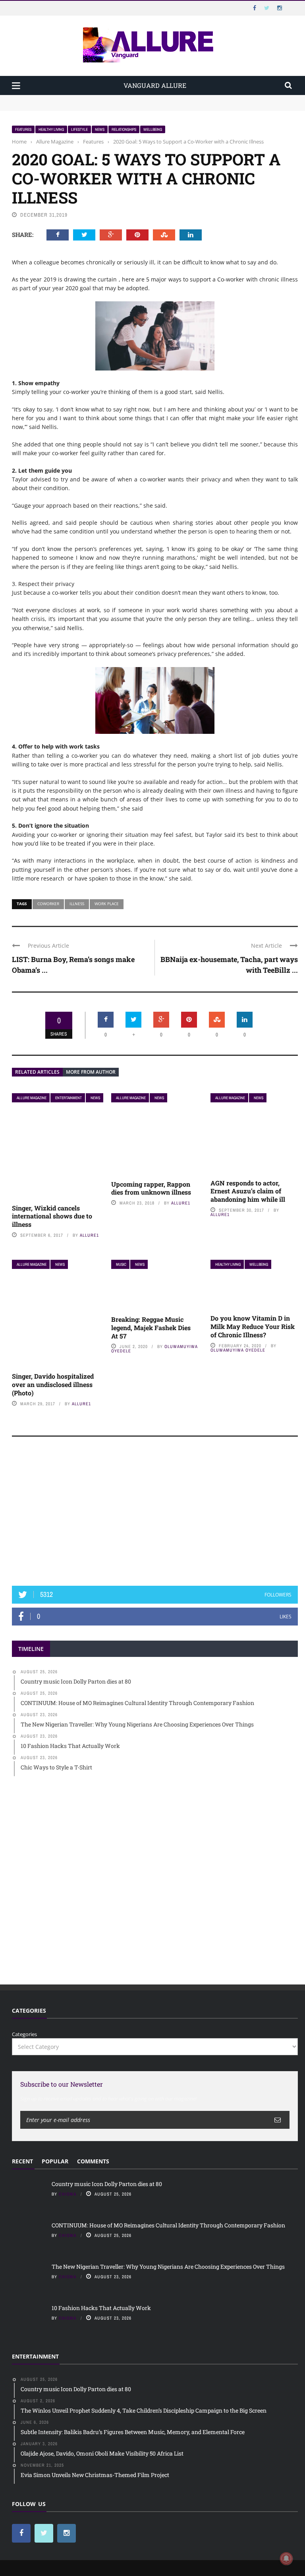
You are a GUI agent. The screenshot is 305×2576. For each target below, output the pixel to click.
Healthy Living (51, 129)
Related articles (37, 1072)
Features (23, 129)
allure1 (89, 1235)
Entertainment (69, 1098)
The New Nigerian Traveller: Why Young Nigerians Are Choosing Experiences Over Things (168, 2267)
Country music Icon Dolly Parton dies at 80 (64, 99)
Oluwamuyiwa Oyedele (238, 1350)
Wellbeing (153, 129)
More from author (91, 1072)
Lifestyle (79, 129)
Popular (55, 2161)
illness (77, 904)
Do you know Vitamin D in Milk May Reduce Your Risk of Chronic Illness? (253, 1326)
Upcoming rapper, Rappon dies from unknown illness (151, 1188)
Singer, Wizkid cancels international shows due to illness (52, 1216)
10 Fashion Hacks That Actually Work (101, 2308)
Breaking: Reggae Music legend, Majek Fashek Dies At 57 (151, 1328)
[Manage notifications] (286, 2559)
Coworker (48, 904)
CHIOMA (68, 2194)
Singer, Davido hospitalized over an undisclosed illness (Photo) (53, 1384)
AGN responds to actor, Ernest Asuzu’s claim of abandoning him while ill (248, 1191)
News (100, 129)
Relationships (124, 129)
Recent (22, 2161)
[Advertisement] (155, 1515)
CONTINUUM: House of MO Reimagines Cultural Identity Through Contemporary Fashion (122, 107)
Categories (24, 2034)
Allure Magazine (32, 1098)
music (121, 1264)
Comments (93, 2161)
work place (107, 904)
